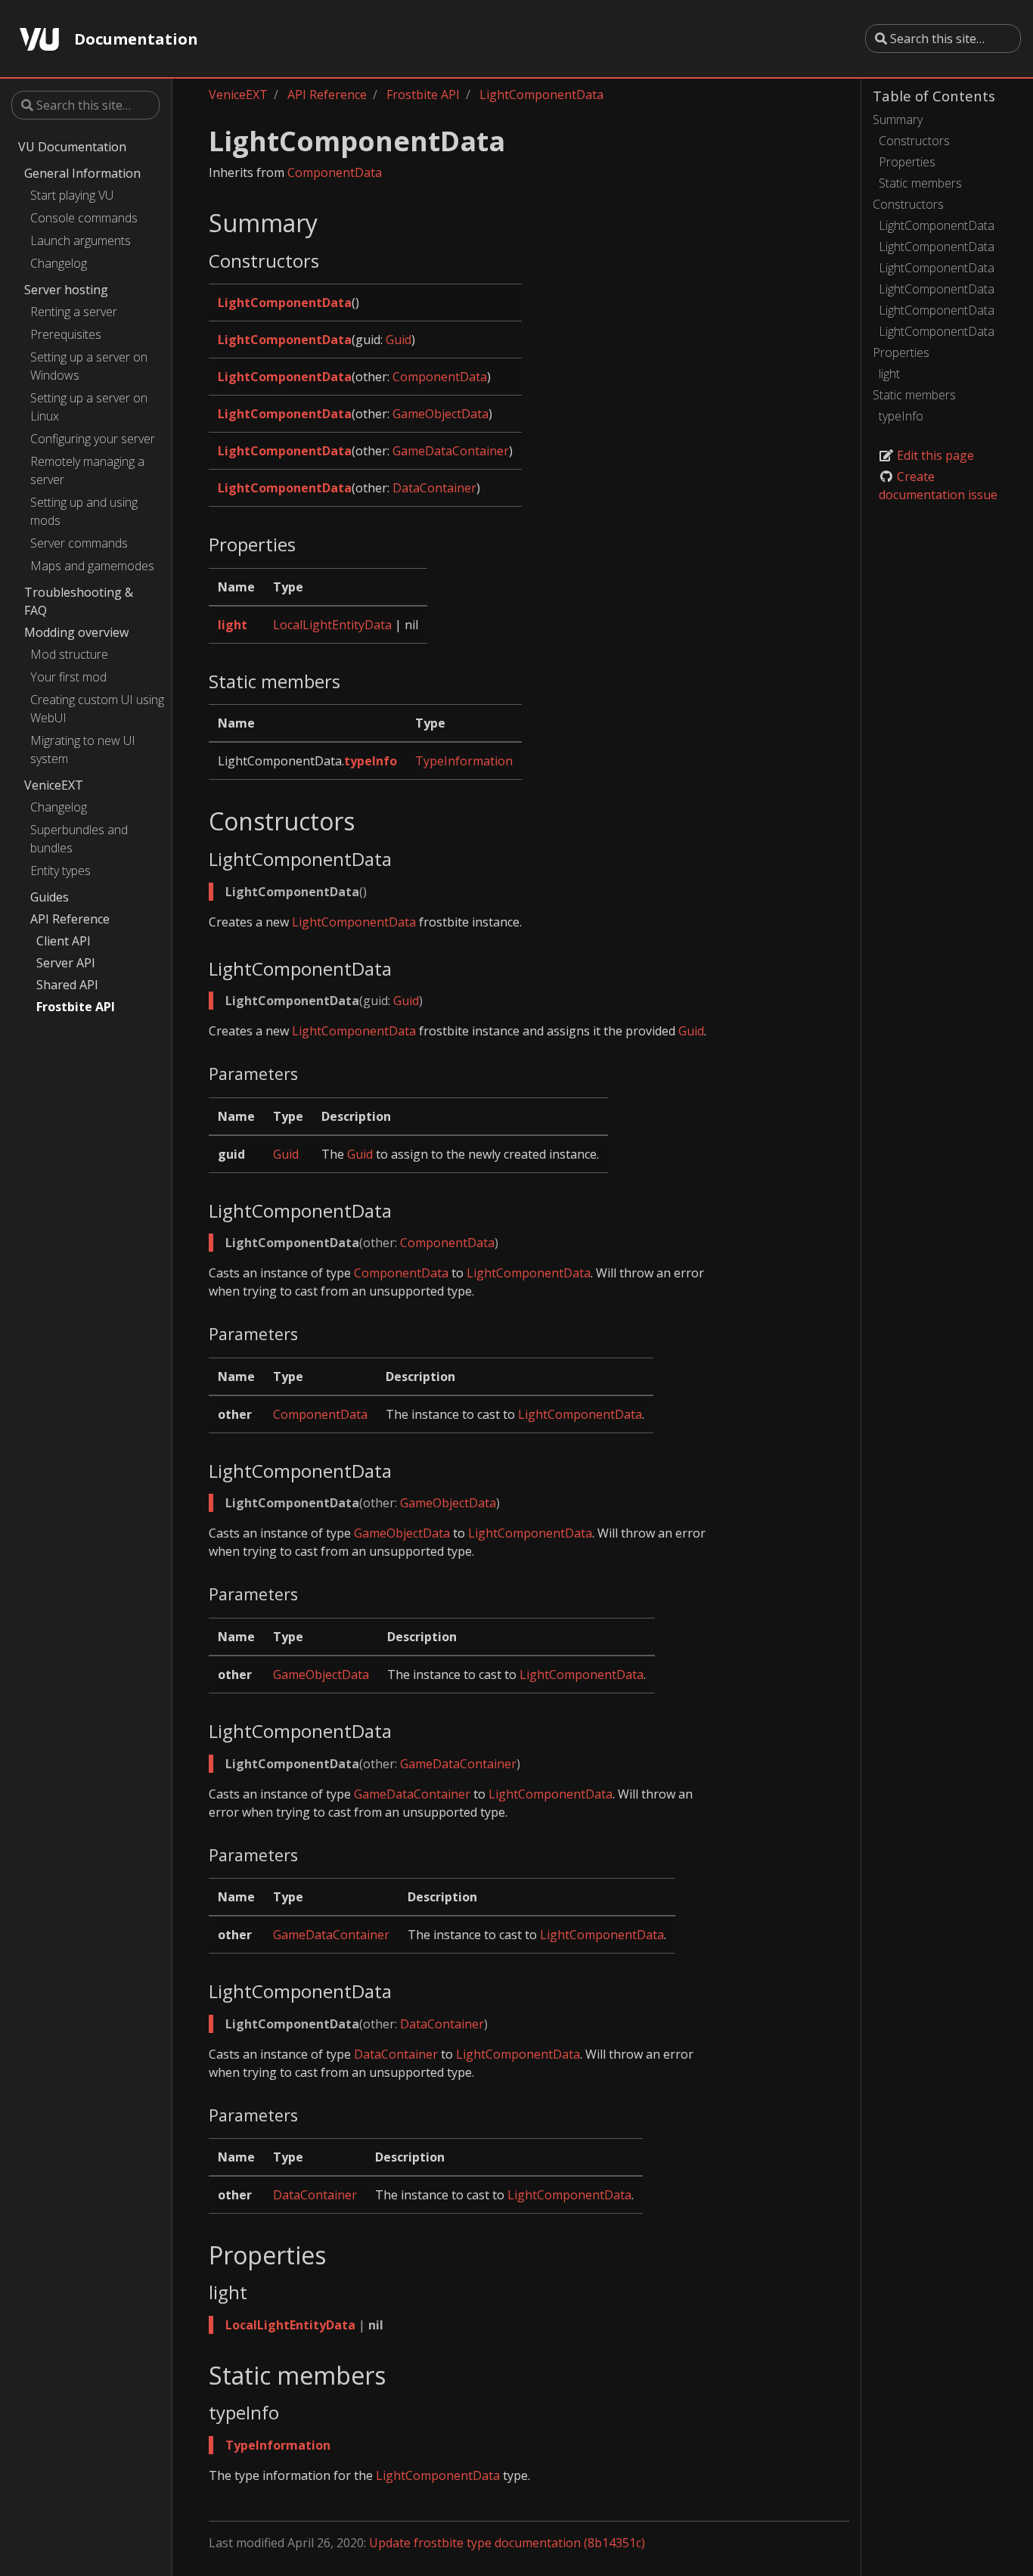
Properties (907, 162)
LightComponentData (937, 225)
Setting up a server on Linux (89, 407)
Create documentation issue (938, 486)
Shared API (67, 985)
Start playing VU (72, 195)
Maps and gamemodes (92, 566)
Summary (898, 119)
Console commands (84, 218)
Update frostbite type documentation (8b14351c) (507, 2543)
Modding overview (76, 632)
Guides (50, 897)
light (889, 374)
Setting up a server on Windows (89, 366)
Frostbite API (76, 1007)
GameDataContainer (451, 451)
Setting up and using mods (84, 511)
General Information (82, 173)
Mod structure (69, 654)
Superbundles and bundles (79, 839)
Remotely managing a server (87, 470)
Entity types (60, 871)
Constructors (914, 141)
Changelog (59, 263)
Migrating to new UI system (83, 750)
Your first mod (68, 677)
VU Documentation (72, 147)
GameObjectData (440, 414)
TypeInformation (464, 761)
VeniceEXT (54, 785)
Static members (920, 183)
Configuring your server (93, 439)
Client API (64, 941)
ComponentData (335, 172)
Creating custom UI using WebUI (97, 709)
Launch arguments (81, 241)
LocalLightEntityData (332, 625)
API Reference (70, 919)
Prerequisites (66, 334)
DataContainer (434, 488)
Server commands (79, 543)
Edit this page (934, 455)
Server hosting (66, 290)
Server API (66, 963)
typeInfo (901, 416)
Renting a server (74, 312)
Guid (399, 340)
